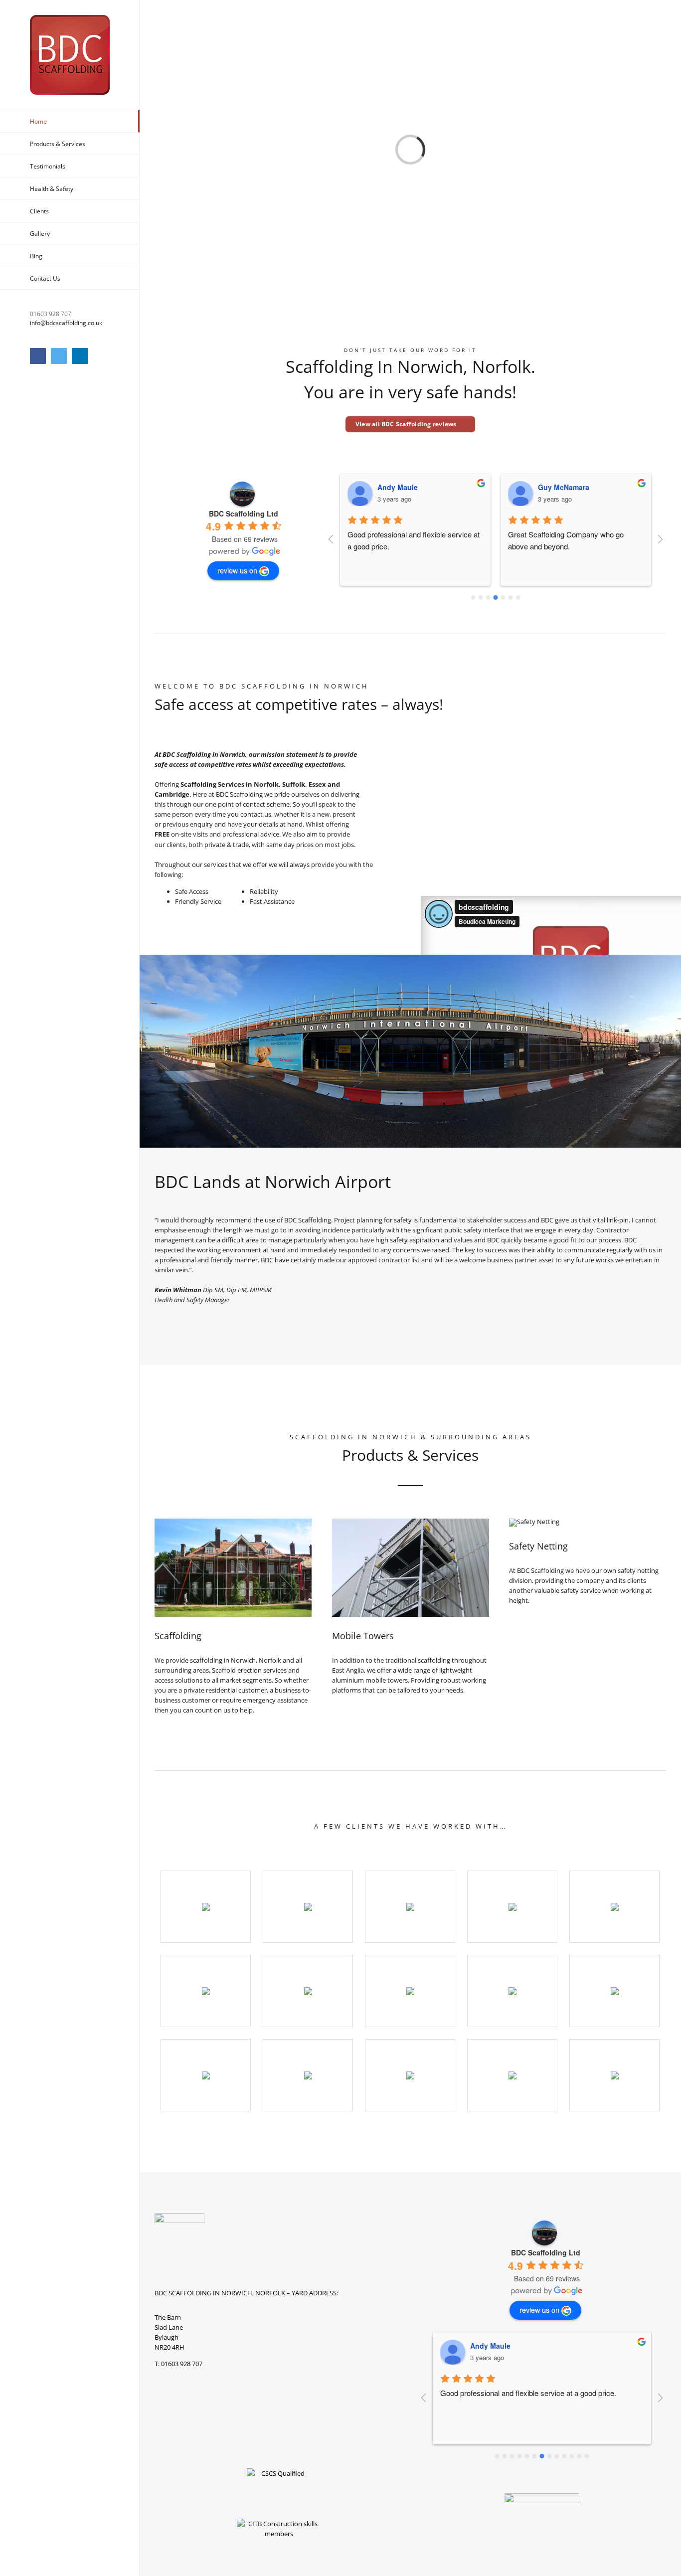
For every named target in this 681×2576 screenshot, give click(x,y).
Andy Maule (398, 487)
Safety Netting (538, 1546)
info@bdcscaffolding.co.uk (66, 323)
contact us (256, 814)
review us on (237, 570)
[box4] (534, 1522)
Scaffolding (178, 1636)
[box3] (411, 1522)
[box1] (233, 1522)
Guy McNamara (564, 487)
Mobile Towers (363, 1636)
